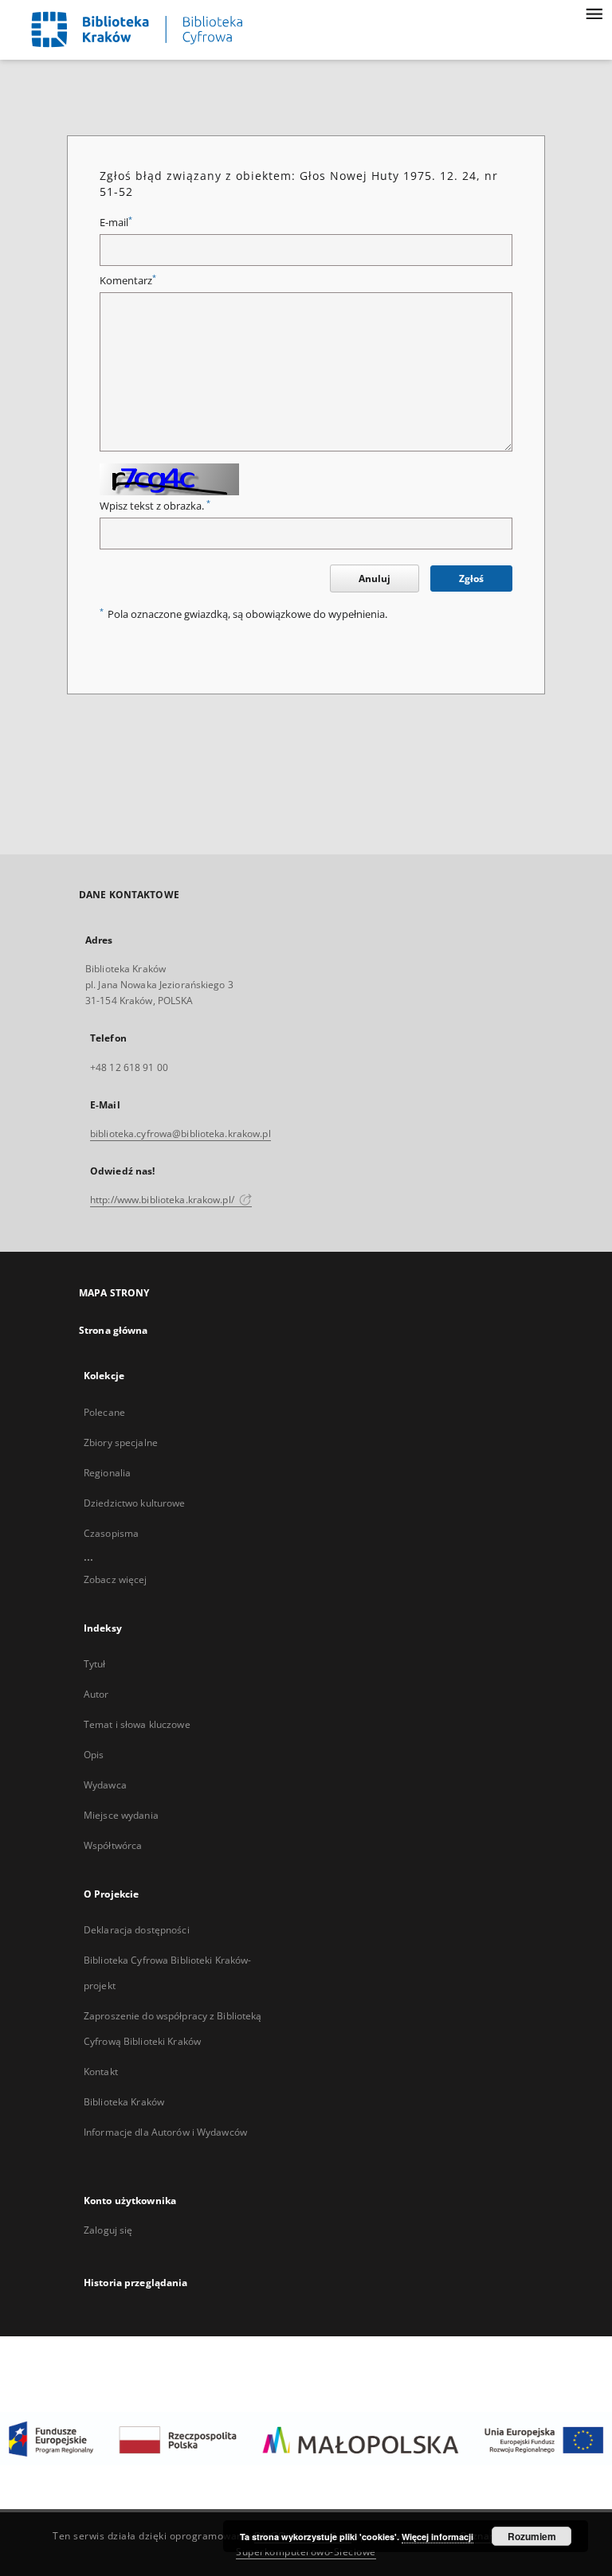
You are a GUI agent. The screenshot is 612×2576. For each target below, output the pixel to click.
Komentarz (128, 281)
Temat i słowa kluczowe (137, 1724)
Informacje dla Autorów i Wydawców (165, 2132)
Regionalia (107, 1473)
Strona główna (114, 1330)
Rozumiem (532, 2536)
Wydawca (105, 1785)
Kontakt (101, 2072)
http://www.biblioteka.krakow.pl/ (163, 1200)
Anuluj (375, 579)
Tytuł (95, 1664)
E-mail (116, 223)
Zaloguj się (108, 2230)
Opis (94, 1755)
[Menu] (594, 13)
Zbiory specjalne (121, 1442)
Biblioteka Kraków (124, 2102)
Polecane (104, 1412)
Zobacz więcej (116, 1579)
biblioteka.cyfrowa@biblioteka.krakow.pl (180, 1134)
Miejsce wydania (121, 1815)
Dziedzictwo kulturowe (135, 1503)
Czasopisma (111, 1533)
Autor (96, 1694)
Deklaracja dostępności (137, 1930)
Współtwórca (113, 1845)
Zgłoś (471, 579)
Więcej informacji (437, 2537)
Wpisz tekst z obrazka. (155, 506)
